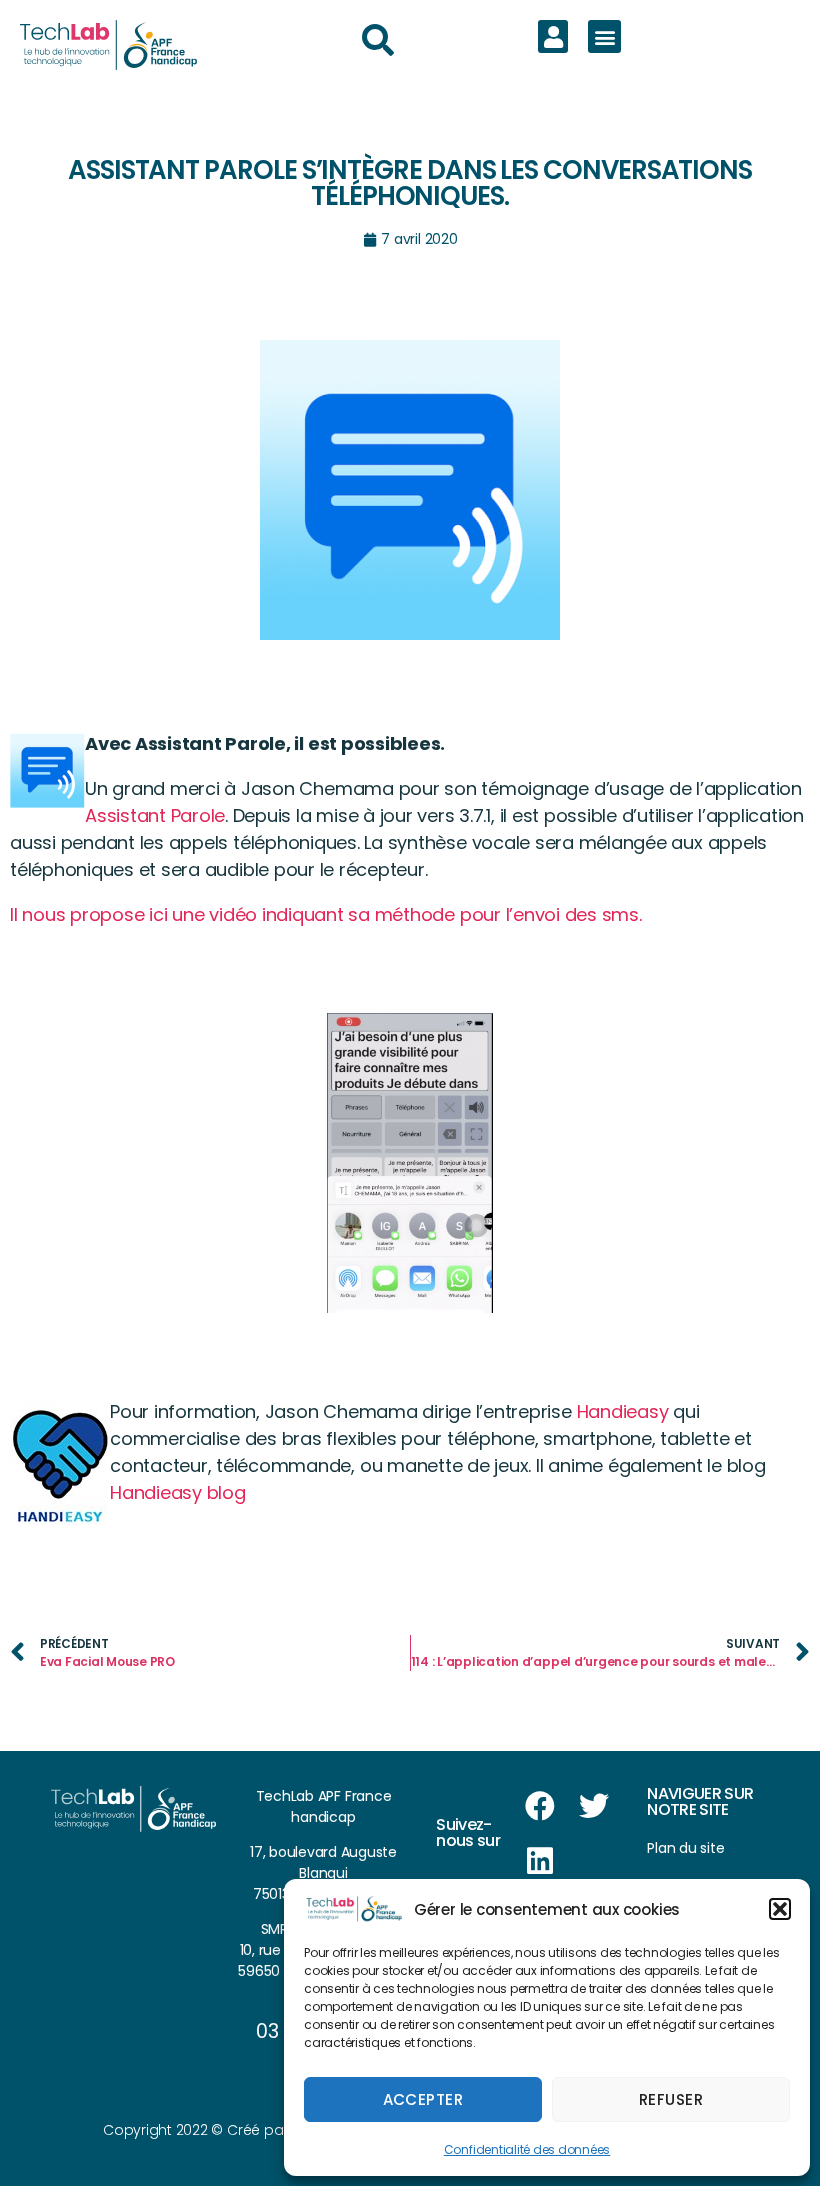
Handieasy (623, 1411)
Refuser (671, 2099)
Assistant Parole (155, 815)
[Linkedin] (540, 1861)
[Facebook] (540, 1806)
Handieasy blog (178, 1492)
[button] (780, 1909)
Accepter (423, 2099)
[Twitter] (594, 1806)
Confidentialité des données (527, 2149)
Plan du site (685, 1848)
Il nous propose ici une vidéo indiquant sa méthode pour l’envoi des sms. (326, 914)
